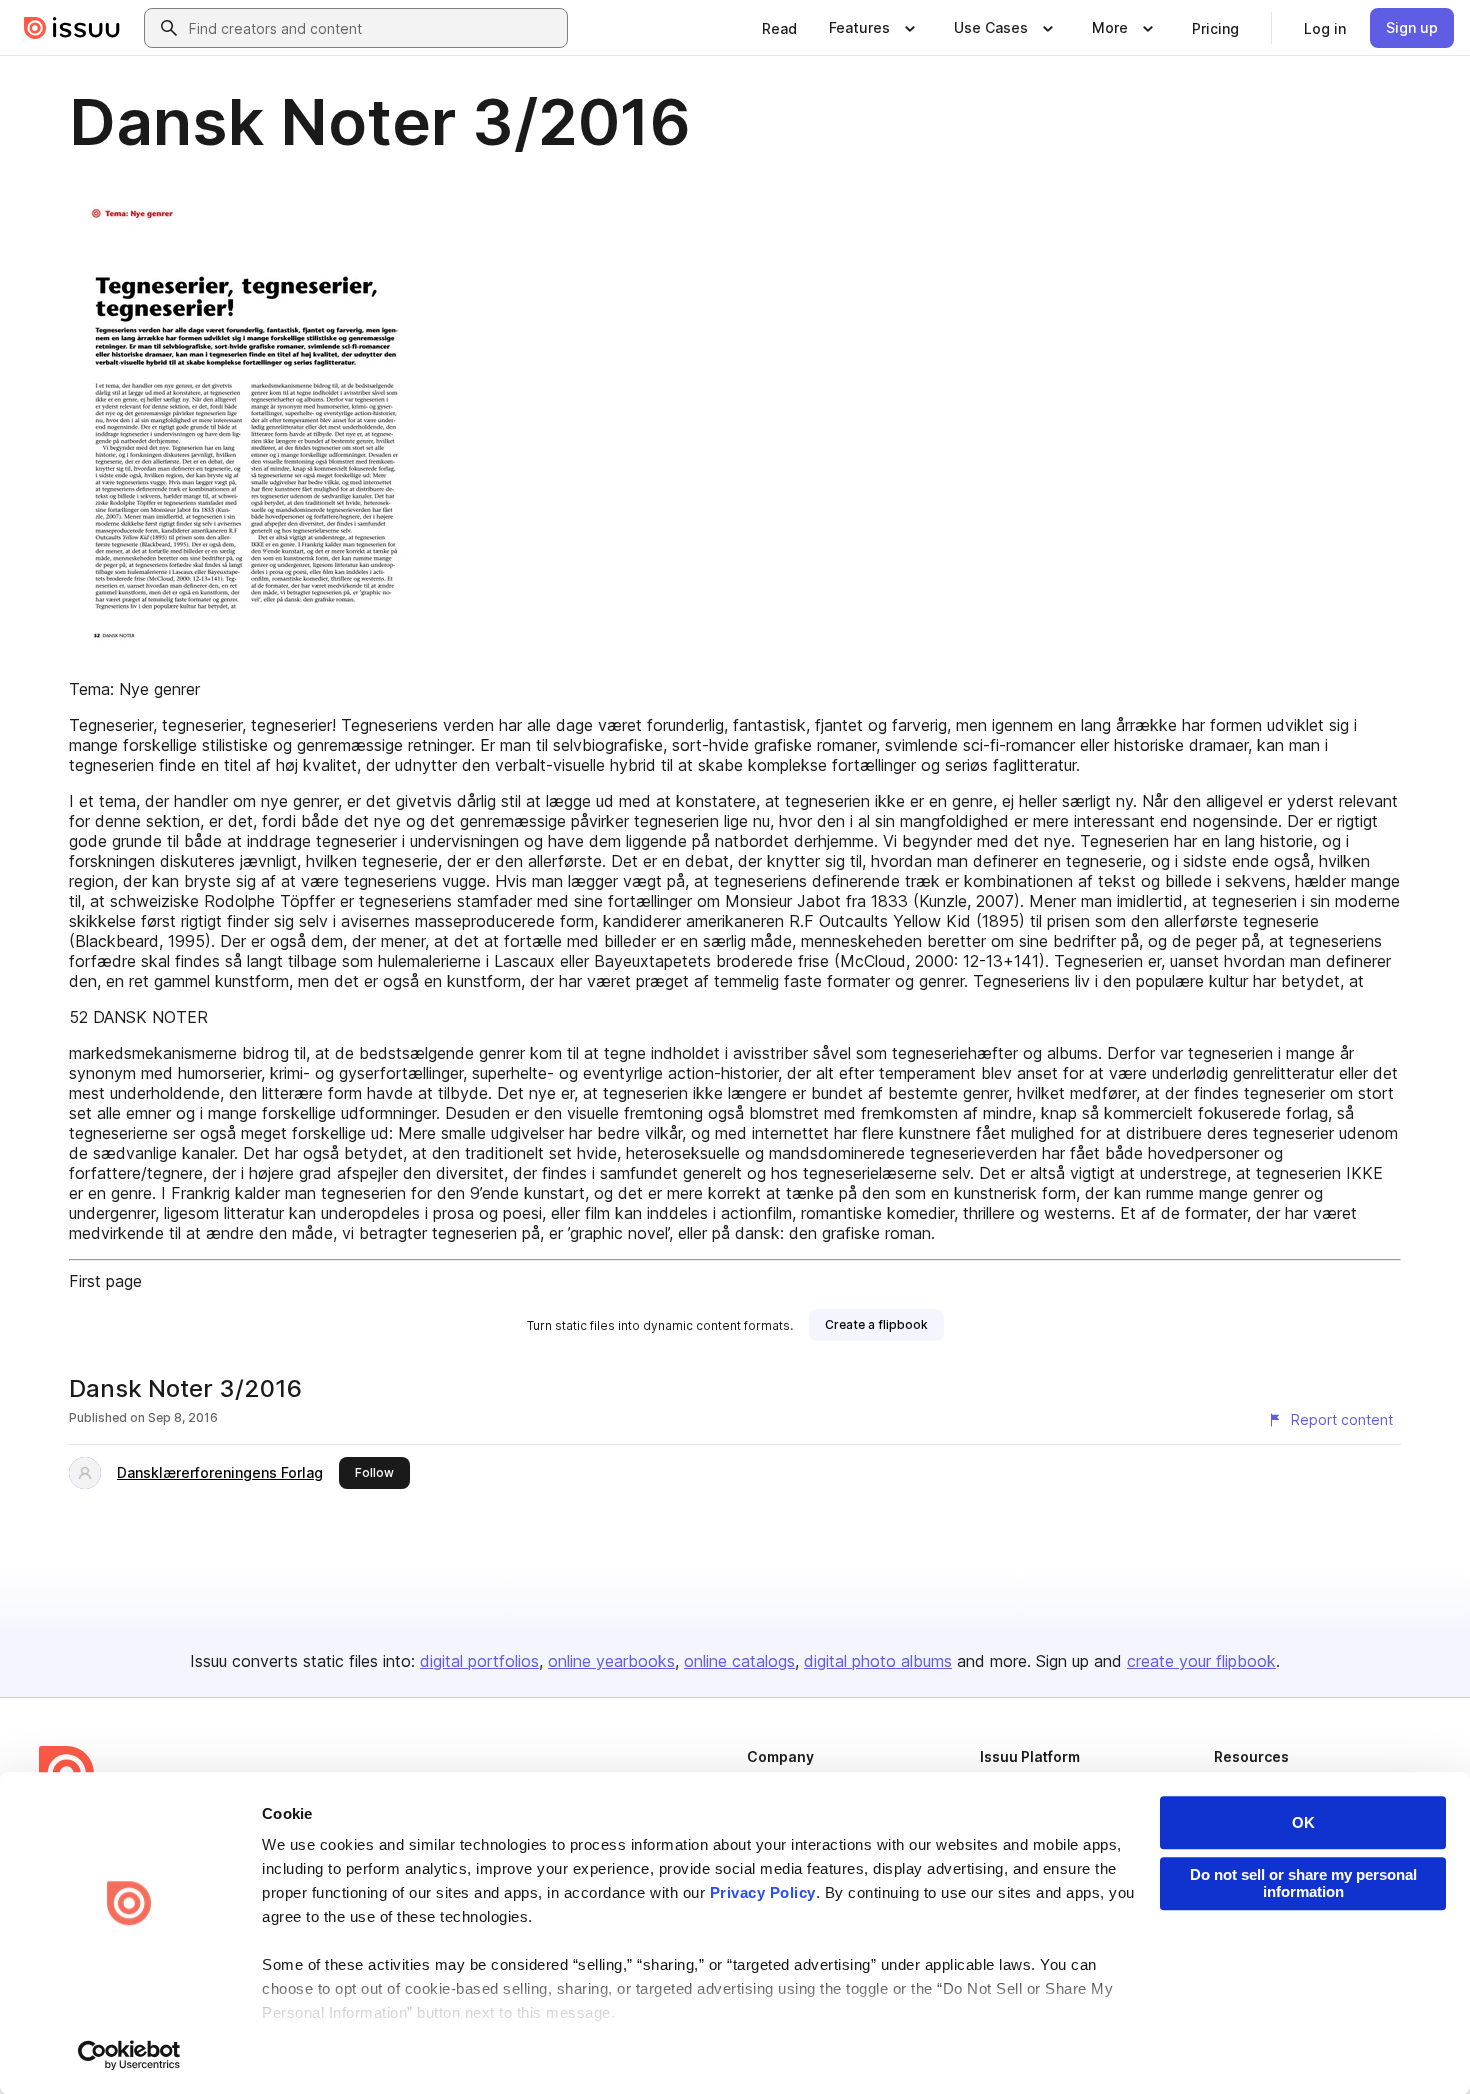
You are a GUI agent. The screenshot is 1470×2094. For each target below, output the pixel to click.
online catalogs (739, 1661)
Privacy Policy (763, 1892)
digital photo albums (878, 1661)
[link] (779, 28)
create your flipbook (1201, 1661)
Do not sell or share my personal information (1303, 1883)
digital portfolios (479, 1661)
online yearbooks (611, 1661)
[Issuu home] (72, 28)
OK (1303, 1822)
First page (105, 1281)
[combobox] (374, 28)
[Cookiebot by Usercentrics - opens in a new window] (129, 2055)
